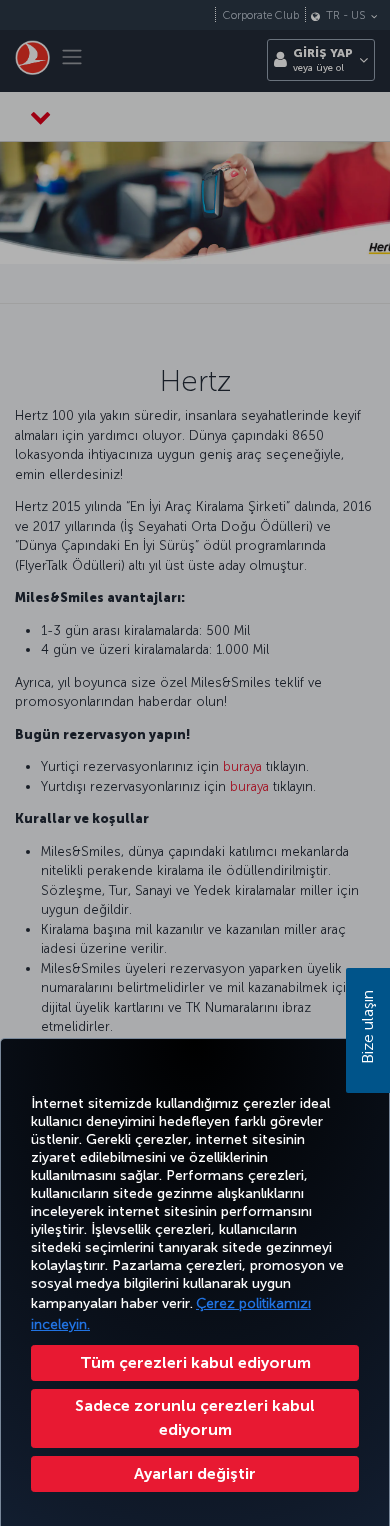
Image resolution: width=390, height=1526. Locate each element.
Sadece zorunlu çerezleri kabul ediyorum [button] (195, 1417)
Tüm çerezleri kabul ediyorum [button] (195, 1362)
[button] (195, 1474)
